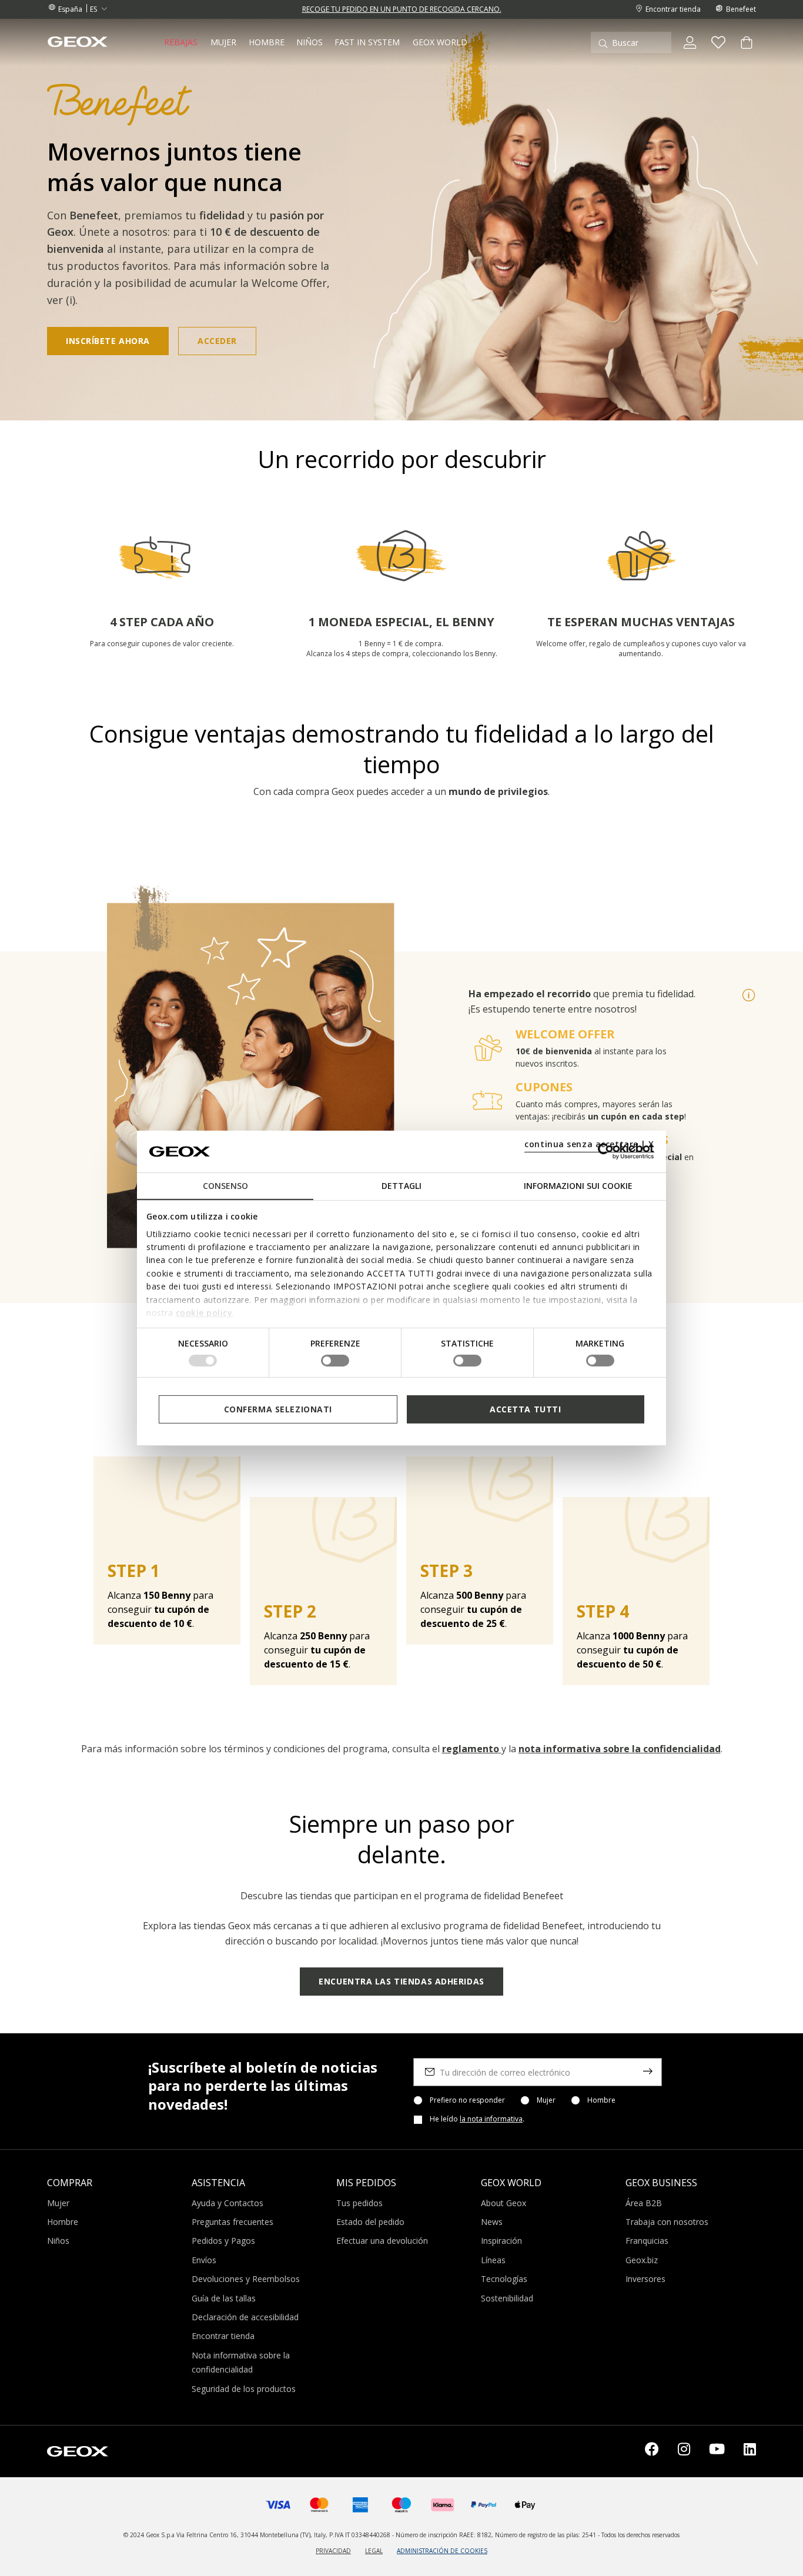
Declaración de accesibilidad (245, 2317)
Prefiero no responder (467, 2100)
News (492, 2222)
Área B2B (644, 2203)
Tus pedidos (359, 2203)
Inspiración (501, 2241)
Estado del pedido (370, 2222)
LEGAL (374, 2551)
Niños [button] (310, 42)
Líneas (493, 2260)
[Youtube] (717, 2451)
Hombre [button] (267, 42)
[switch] (335, 1361)
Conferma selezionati (278, 1409)
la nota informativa (491, 2119)
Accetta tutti (525, 1409)
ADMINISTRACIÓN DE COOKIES (442, 2551)
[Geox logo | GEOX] (78, 2450)
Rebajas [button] (181, 42)
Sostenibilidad (507, 2298)
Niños (58, 2241)
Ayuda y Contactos (227, 2203)
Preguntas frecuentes (232, 2222)
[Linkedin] (750, 2451)
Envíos (204, 2260)
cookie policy (204, 1313)
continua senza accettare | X (589, 1144)
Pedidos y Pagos (223, 2241)
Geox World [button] (440, 42)
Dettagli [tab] (401, 1186)
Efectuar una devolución (382, 2241)
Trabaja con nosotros (667, 2222)
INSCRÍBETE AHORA (108, 341)
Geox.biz (642, 2260)
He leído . (477, 2119)
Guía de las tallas (224, 2298)
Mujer (546, 2100)
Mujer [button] (223, 42)
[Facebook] (652, 2451)
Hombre (601, 2100)
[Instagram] (684, 2451)
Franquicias (647, 2241)
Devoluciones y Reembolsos (246, 2279)
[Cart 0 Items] (742, 52)
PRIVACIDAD (333, 2551)
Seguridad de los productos (244, 2389)
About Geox (503, 2203)
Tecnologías (504, 2279)
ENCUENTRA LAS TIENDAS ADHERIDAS (401, 1981)
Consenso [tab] (225, 1186)
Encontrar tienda (223, 2336)
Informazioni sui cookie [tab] (578, 1186)
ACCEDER (217, 341)
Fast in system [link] (367, 42)
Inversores (645, 2279)
